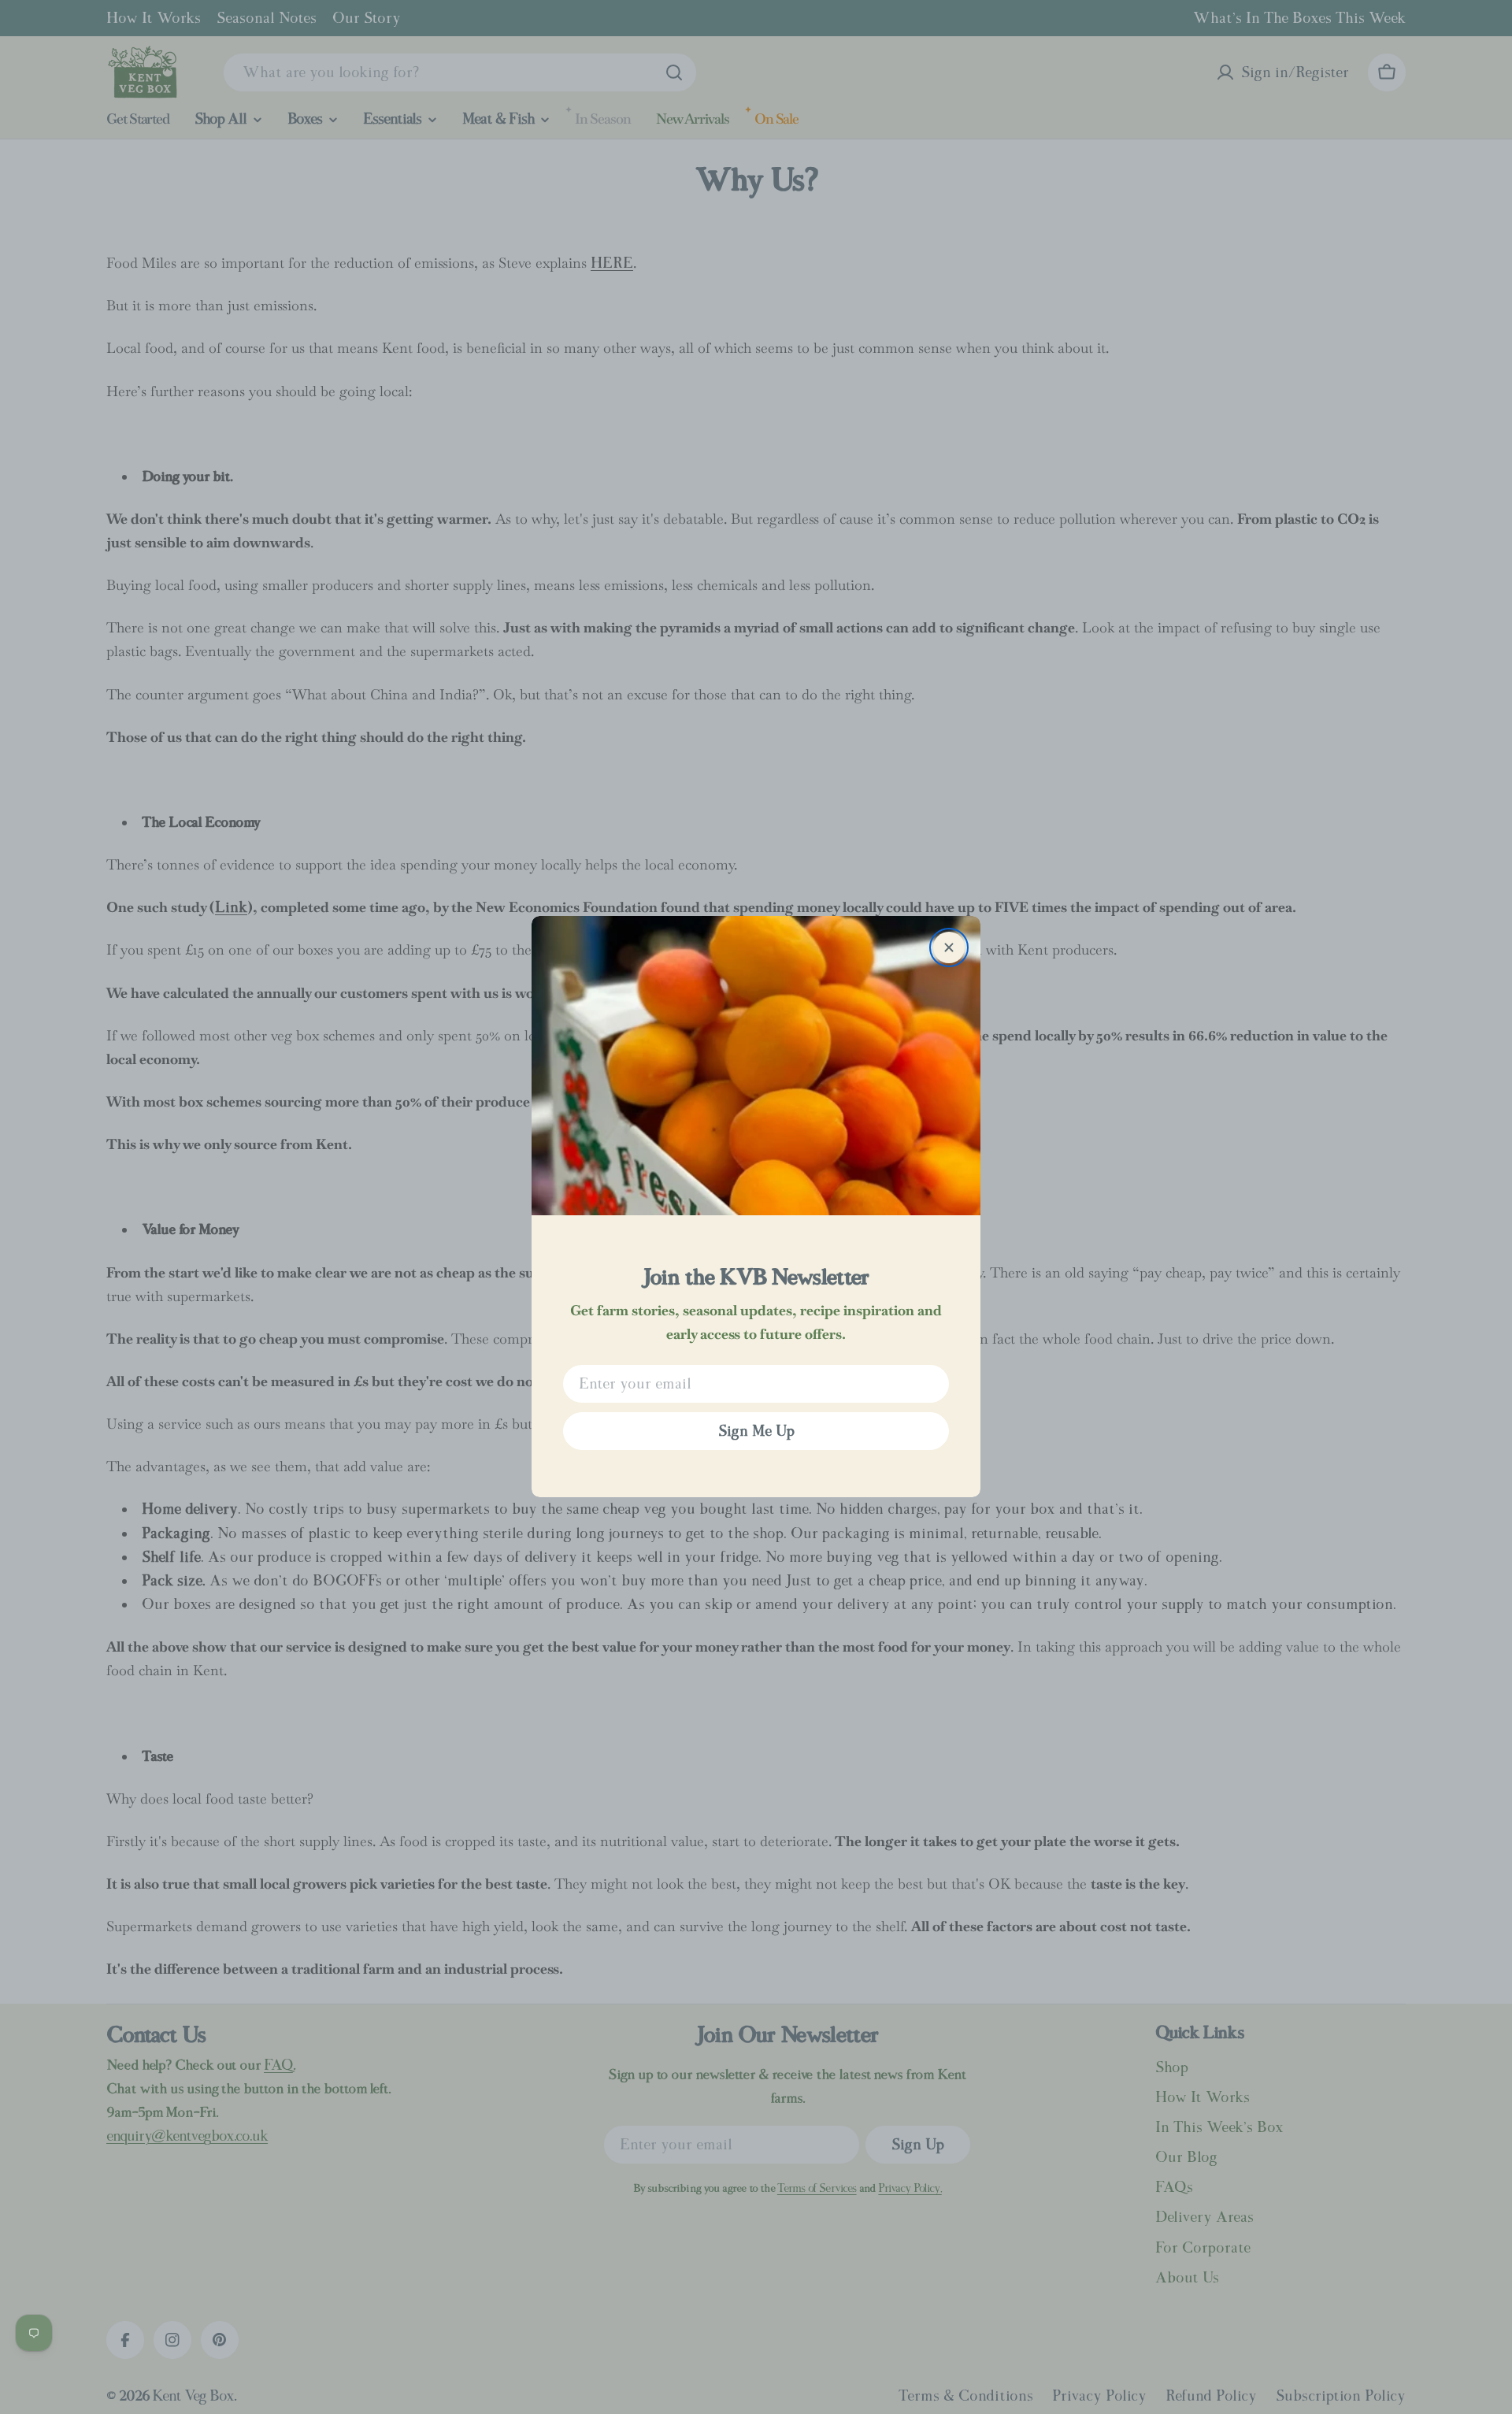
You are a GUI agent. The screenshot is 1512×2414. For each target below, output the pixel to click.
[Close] (949, 947)
